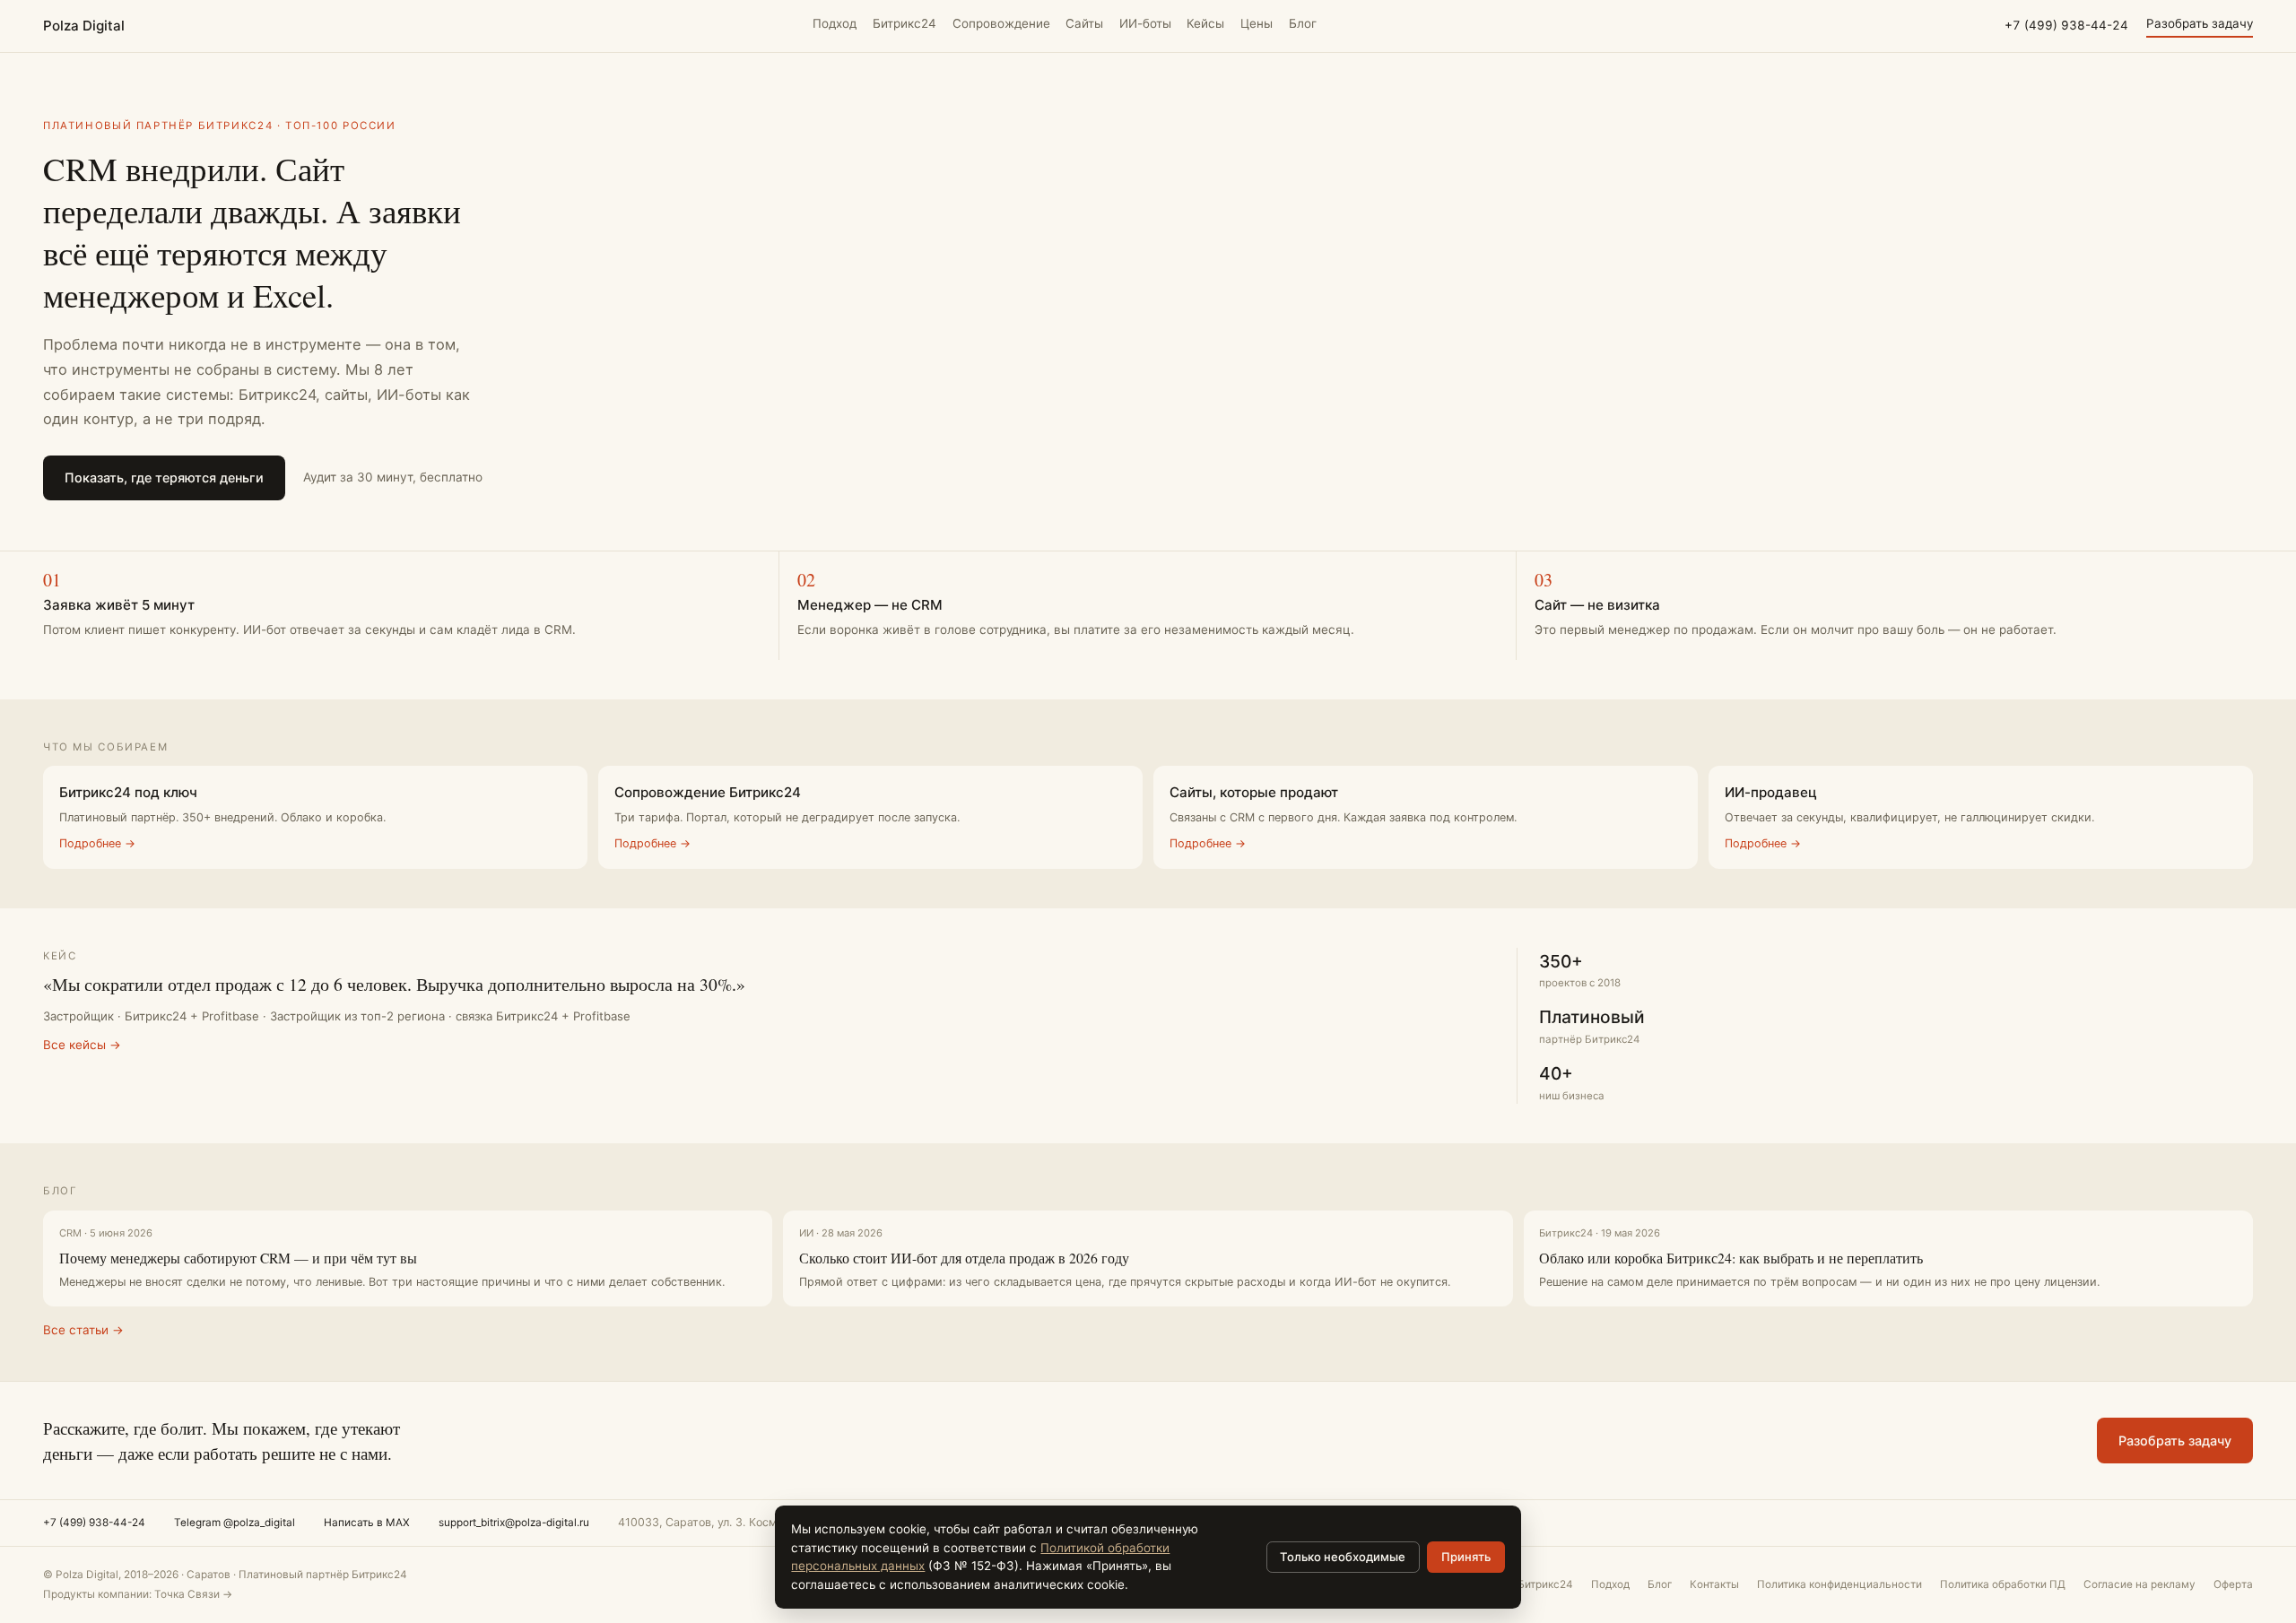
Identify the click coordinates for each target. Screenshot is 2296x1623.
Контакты (1714, 1584)
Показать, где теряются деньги (164, 477)
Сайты (1084, 23)
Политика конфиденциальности (1839, 1584)
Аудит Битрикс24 (1530, 1584)
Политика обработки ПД (2003, 1584)
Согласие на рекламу (2139, 1584)
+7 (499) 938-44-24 (2066, 25)
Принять (1466, 1557)
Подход (835, 23)
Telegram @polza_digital (235, 1523)
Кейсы (1205, 23)
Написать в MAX (367, 1523)
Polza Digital (84, 26)
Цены (1257, 23)
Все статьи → (83, 1330)
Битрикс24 (904, 23)
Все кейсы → (82, 1045)
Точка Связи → (193, 1594)
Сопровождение (1001, 23)
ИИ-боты (1145, 23)
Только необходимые (1343, 1557)
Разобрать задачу (2200, 23)
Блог (1303, 23)
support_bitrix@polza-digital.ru (514, 1523)
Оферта (2233, 1584)
